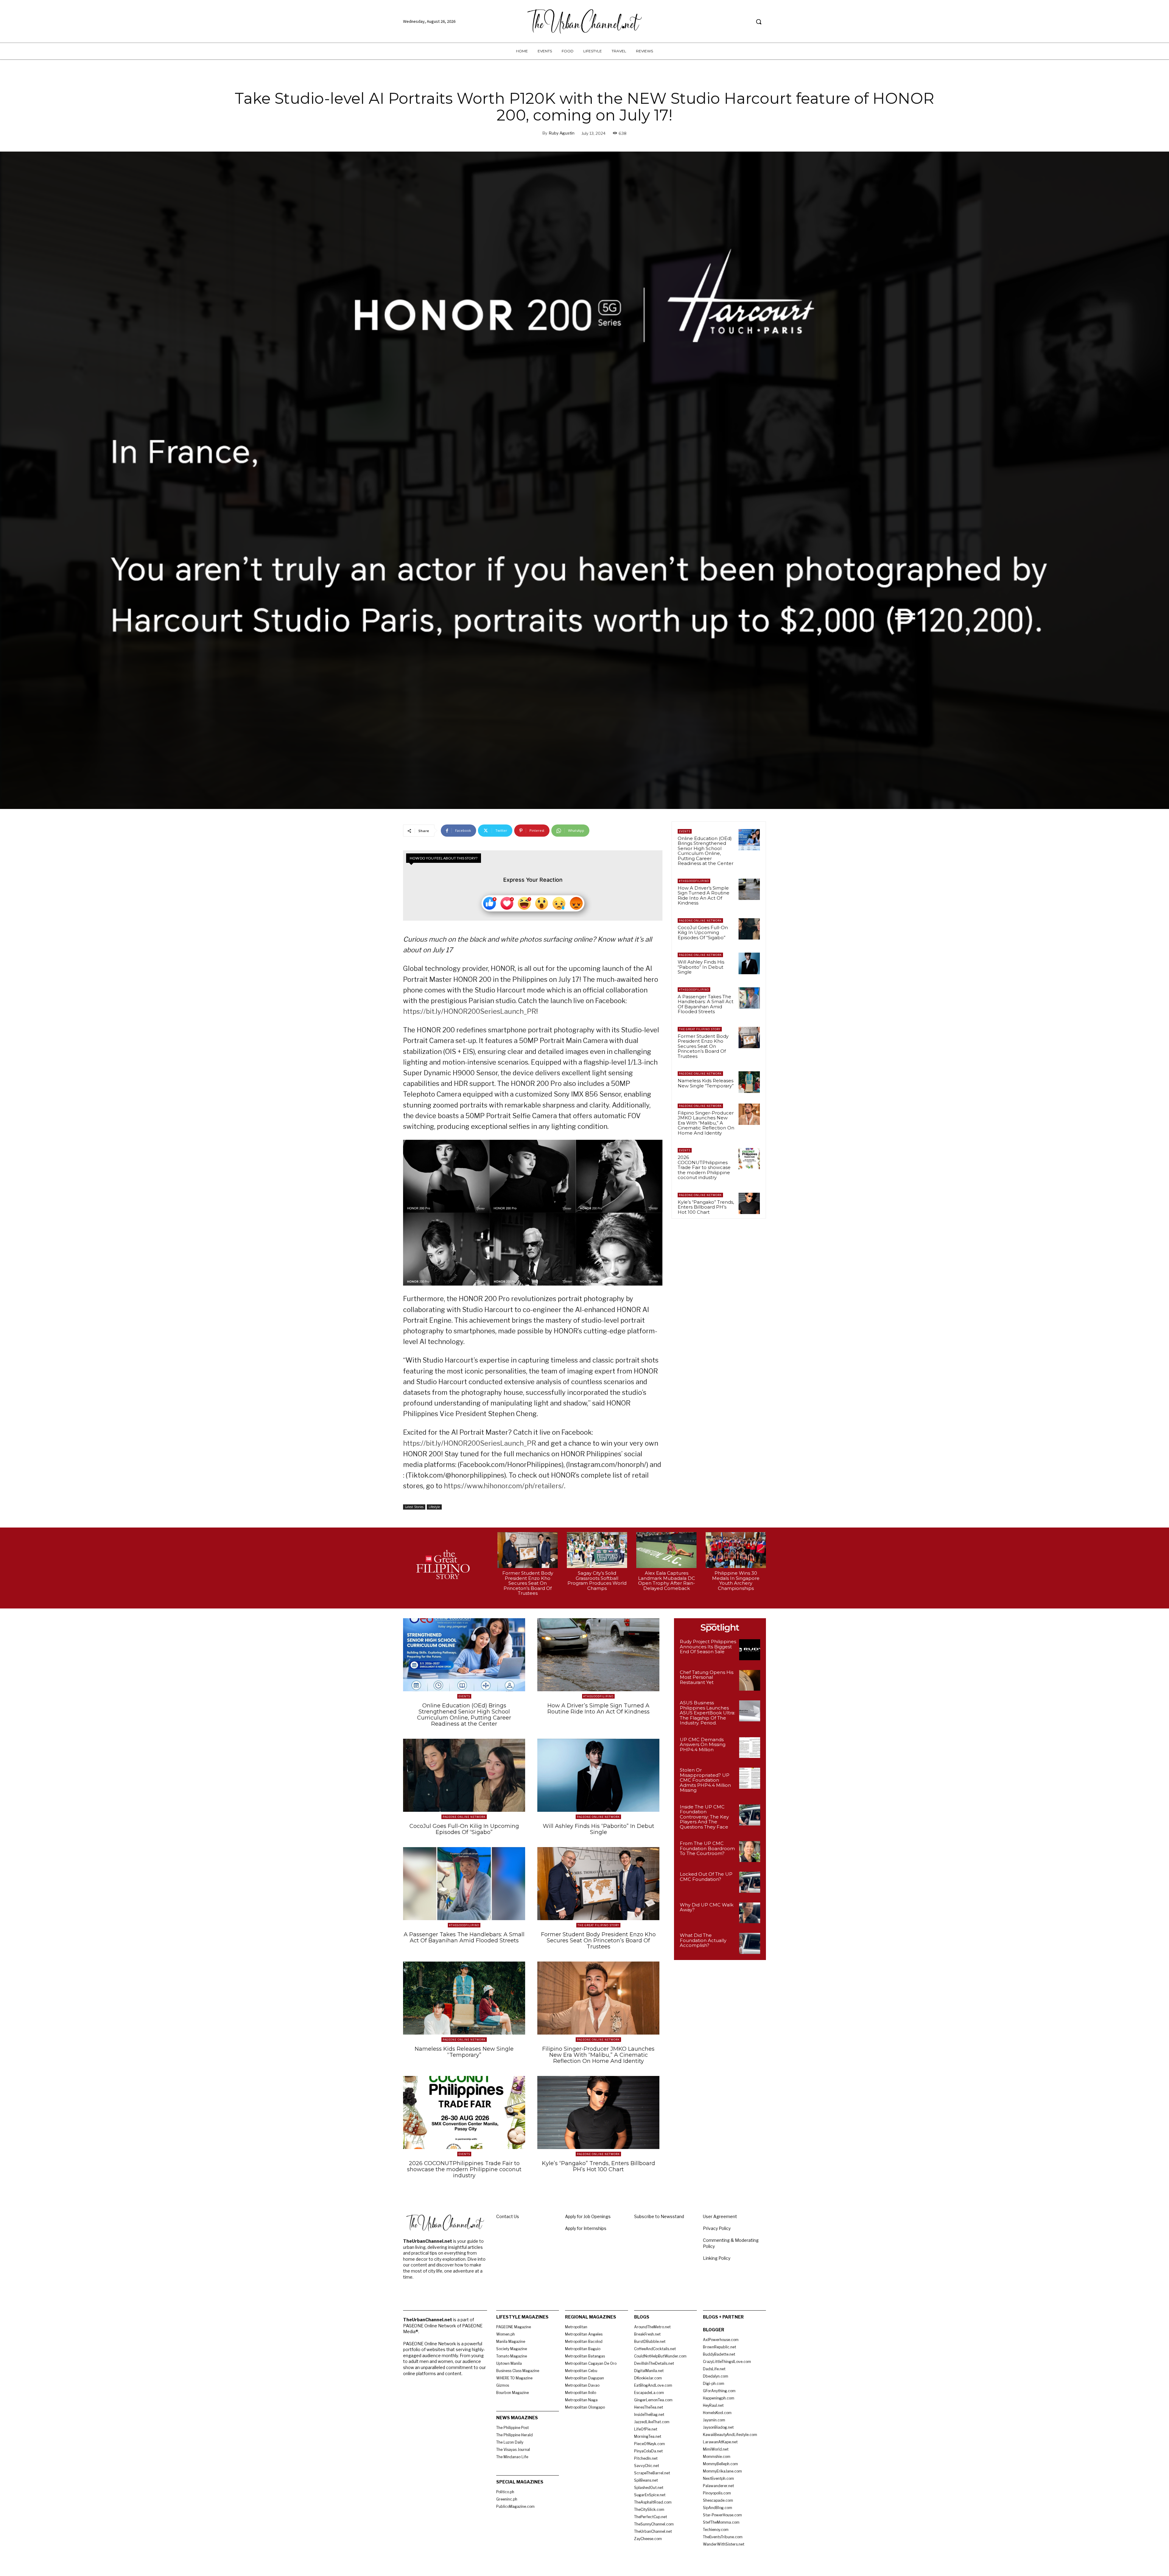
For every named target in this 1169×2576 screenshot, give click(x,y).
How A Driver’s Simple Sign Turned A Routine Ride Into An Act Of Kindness (704, 896)
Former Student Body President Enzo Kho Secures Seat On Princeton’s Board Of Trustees (703, 1046)
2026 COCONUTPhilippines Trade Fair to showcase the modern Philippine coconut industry (704, 1167)
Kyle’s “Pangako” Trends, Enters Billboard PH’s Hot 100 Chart (706, 1207)
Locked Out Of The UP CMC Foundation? (706, 1877)
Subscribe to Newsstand (659, 2216)
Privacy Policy (717, 2228)
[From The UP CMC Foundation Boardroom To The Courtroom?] (750, 1852)
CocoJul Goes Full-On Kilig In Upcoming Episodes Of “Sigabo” (703, 933)
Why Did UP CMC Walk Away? (707, 1907)
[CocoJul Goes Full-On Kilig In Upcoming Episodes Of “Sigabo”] (749, 929)
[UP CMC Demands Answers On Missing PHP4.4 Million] (750, 1748)
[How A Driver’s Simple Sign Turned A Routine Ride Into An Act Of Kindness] (749, 889)
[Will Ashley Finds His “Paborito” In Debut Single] (749, 963)
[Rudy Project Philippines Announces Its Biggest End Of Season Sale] (750, 1650)
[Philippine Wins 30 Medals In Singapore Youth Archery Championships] (736, 1550)
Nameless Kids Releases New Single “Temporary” (706, 1083)
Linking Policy (717, 2258)
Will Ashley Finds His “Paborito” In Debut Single (701, 967)
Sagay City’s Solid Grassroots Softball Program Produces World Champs (597, 1581)
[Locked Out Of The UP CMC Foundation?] (750, 1882)
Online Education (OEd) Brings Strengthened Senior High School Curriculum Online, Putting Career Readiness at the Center (706, 851)
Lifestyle (434, 1507)
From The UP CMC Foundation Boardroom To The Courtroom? (707, 1848)
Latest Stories (414, 1507)
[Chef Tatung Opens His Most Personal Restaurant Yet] (750, 1680)
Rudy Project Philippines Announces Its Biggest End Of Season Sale (708, 1647)
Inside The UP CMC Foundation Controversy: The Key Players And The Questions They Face (704, 1817)
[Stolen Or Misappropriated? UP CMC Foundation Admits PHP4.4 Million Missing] (750, 1778)
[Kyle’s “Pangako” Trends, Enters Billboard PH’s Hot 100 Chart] (749, 1203)
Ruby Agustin (562, 133)
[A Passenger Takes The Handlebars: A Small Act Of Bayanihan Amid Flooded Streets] (749, 998)
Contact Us (508, 2216)
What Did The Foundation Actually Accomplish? (703, 1940)
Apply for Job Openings (588, 2216)
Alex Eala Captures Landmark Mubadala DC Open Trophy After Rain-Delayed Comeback (667, 1581)
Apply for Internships (586, 2228)
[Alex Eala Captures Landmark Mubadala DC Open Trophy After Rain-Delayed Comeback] (666, 1550)
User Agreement (720, 2216)
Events (685, 831)
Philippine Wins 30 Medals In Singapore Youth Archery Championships (736, 1581)
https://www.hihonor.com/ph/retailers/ (504, 1486)
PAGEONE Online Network (700, 921)
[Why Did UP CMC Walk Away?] (750, 1913)
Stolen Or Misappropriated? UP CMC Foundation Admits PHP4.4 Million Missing (705, 1780)
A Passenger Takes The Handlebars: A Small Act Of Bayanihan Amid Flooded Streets (706, 1004)
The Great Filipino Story (700, 1029)
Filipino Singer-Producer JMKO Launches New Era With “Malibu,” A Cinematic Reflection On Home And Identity (706, 1123)
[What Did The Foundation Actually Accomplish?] (750, 1943)
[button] (759, 22)
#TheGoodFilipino (694, 881)
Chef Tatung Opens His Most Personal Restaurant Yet (707, 1677)
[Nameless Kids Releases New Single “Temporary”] (749, 1082)
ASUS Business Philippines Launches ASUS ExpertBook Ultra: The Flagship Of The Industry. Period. (707, 1713)
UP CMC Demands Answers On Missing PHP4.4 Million (703, 1745)
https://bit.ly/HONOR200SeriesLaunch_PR (470, 1011)
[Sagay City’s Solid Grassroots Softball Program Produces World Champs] (597, 1550)
